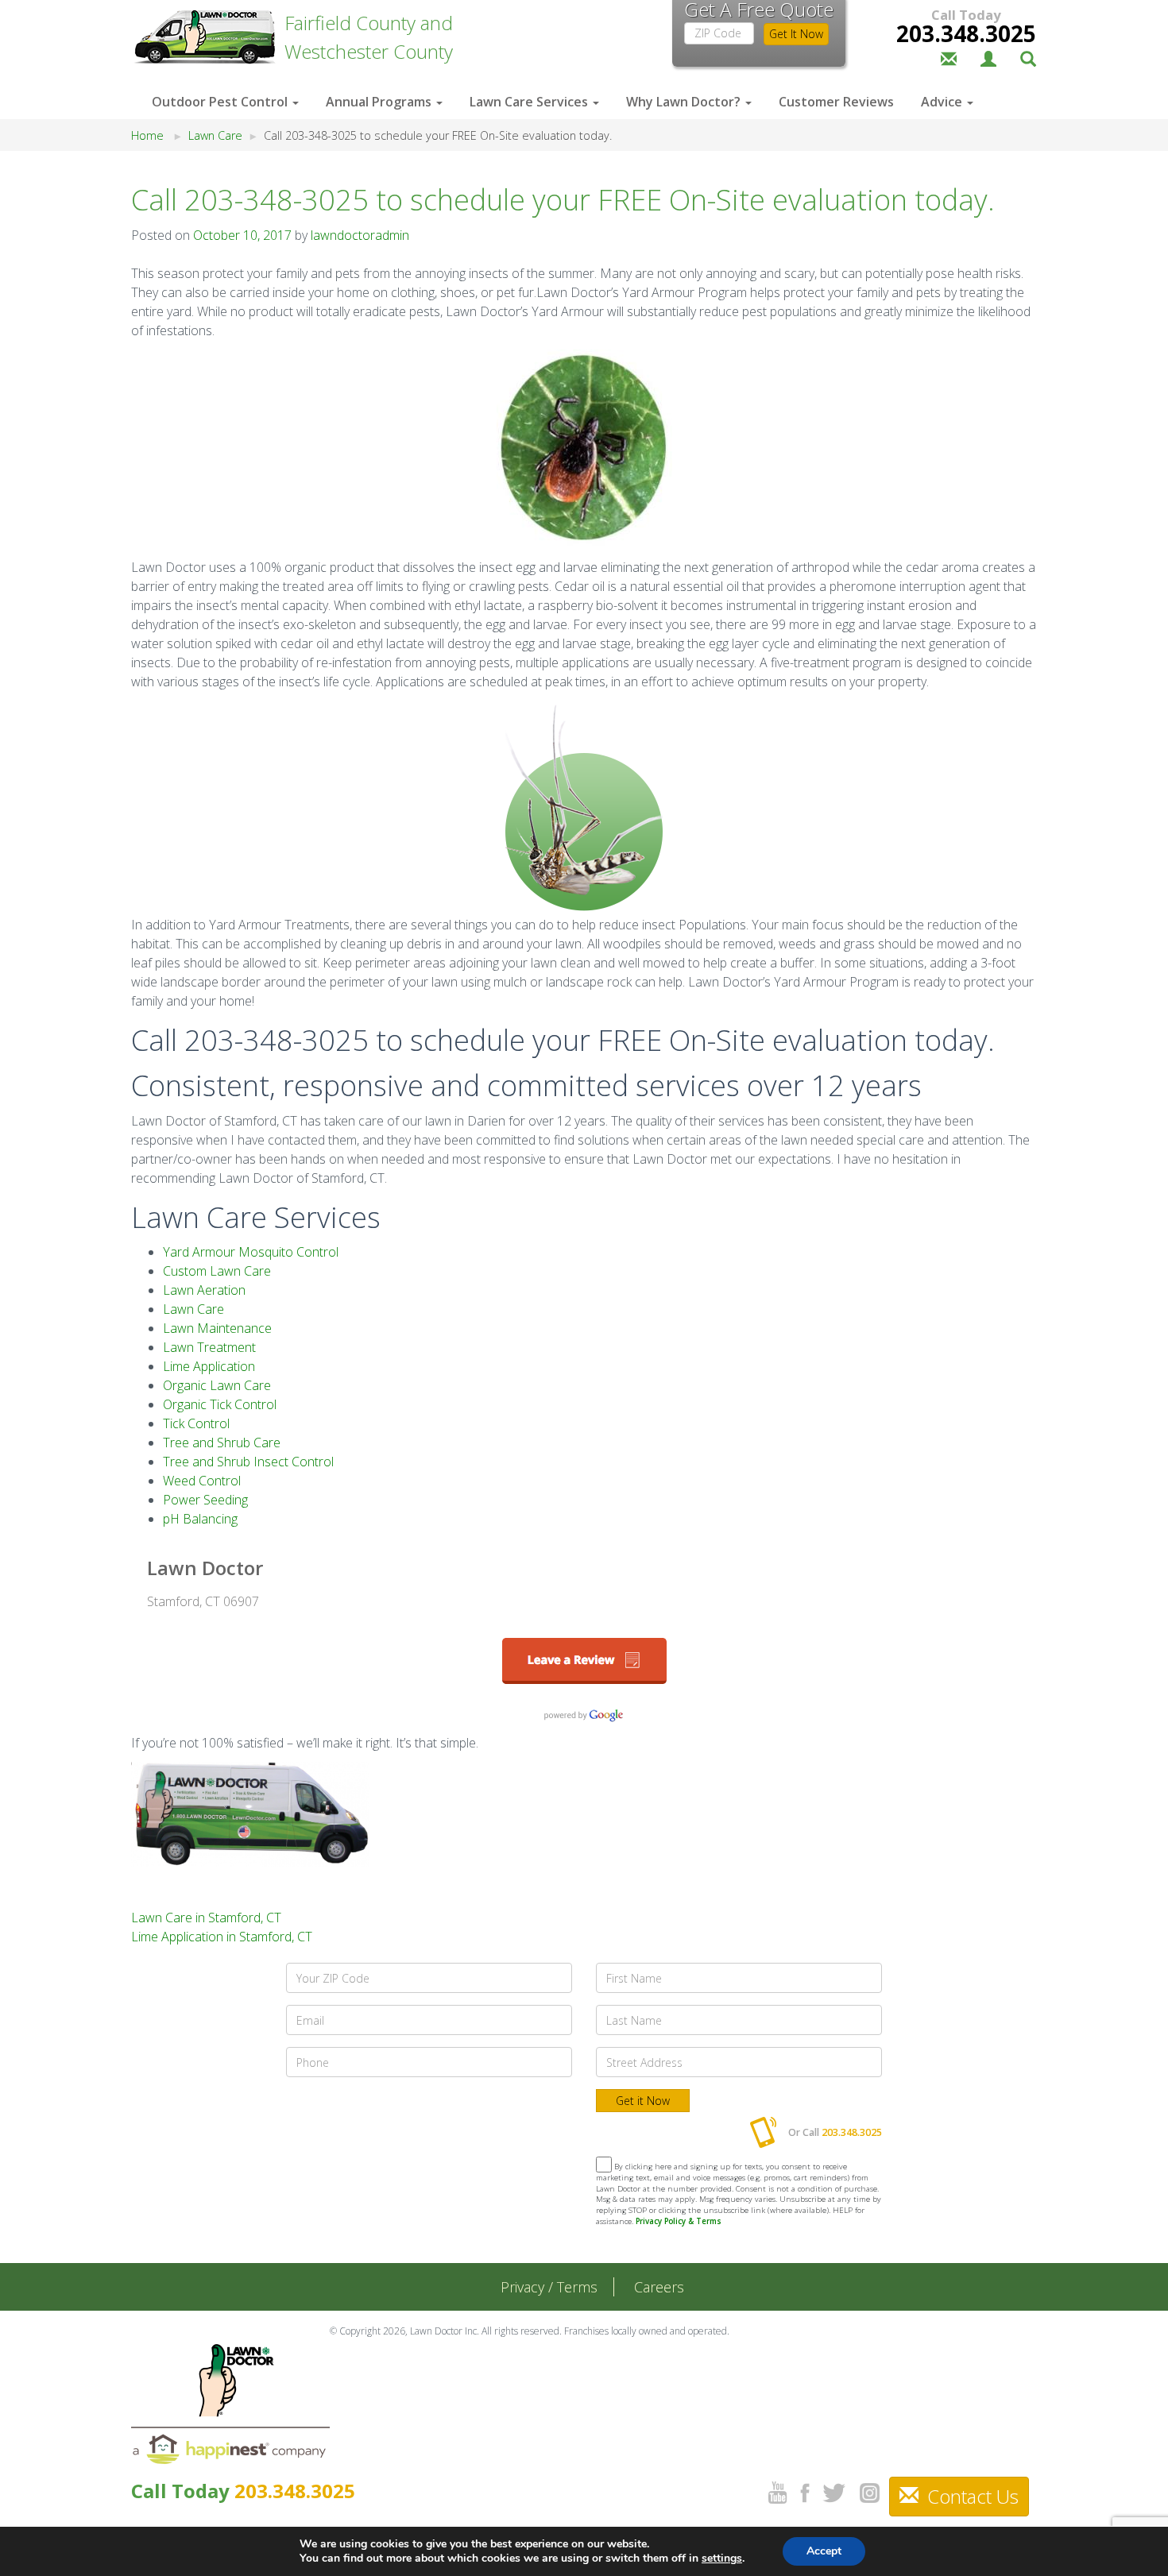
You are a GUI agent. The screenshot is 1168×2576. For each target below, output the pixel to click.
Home (147, 135)
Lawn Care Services (530, 102)
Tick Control (196, 1423)
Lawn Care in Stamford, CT (206, 1918)
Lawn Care (215, 135)
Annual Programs (380, 102)
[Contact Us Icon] (949, 57)
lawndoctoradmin (360, 235)
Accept (824, 2551)
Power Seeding (205, 1500)
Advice (943, 102)
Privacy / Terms (549, 2287)
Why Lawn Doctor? (685, 102)
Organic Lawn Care (217, 1385)
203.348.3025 (966, 33)
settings (722, 2559)
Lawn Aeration (204, 1290)
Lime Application (209, 1366)
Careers (659, 2287)
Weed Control (202, 1481)
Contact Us (971, 2496)
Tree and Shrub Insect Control (248, 1462)
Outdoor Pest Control (221, 102)
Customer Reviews (836, 102)
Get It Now (796, 34)
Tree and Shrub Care (222, 1442)
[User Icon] (988, 57)
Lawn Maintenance (217, 1328)
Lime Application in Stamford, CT (222, 1937)
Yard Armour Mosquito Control (251, 1252)
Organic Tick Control (220, 1404)
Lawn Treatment (209, 1347)
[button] (1028, 57)
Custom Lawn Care (217, 1271)
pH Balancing (200, 1519)
